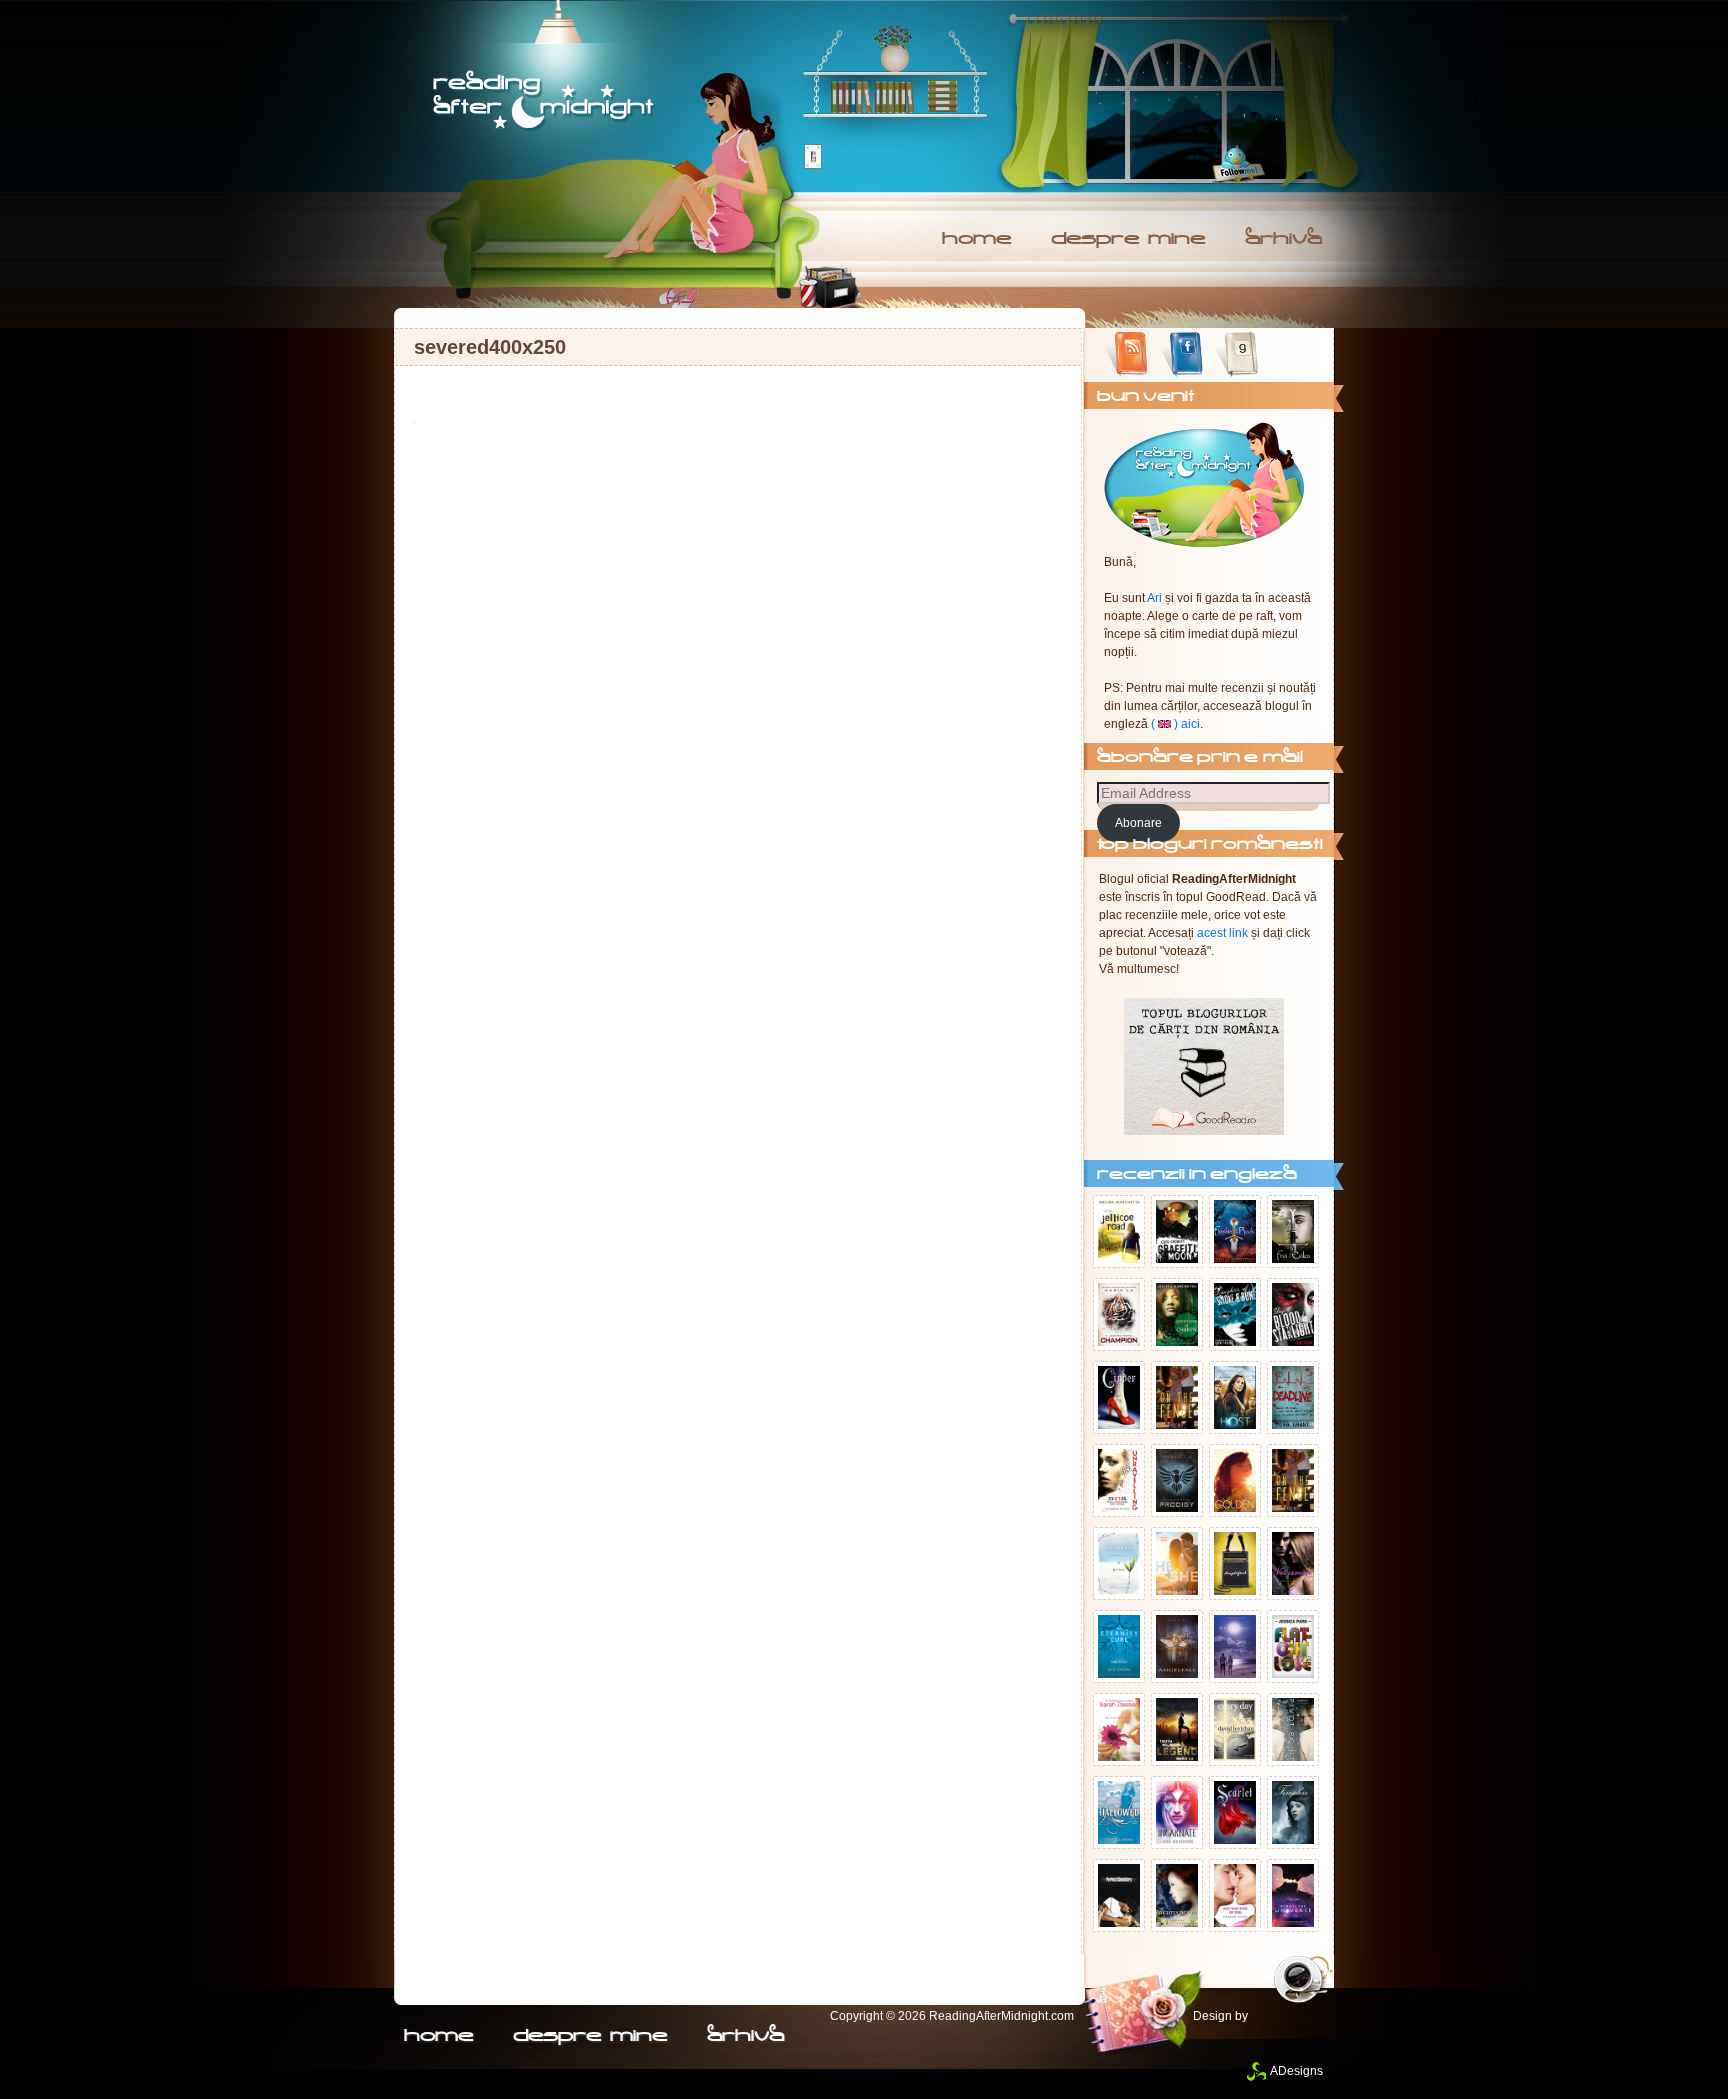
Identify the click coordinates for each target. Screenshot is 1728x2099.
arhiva (1283, 239)
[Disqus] (738, 687)
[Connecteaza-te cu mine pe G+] (1291, 355)
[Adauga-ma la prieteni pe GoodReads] (1236, 355)
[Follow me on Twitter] (1236, 163)
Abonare (1138, 823)
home (976, 239)
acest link (1222, 933)
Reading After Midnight (545, 102)
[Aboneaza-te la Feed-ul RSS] (1126, 355)
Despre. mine (1128, 239)
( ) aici (1175, 724)
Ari (1154, 598)
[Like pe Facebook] (1181, 355)
